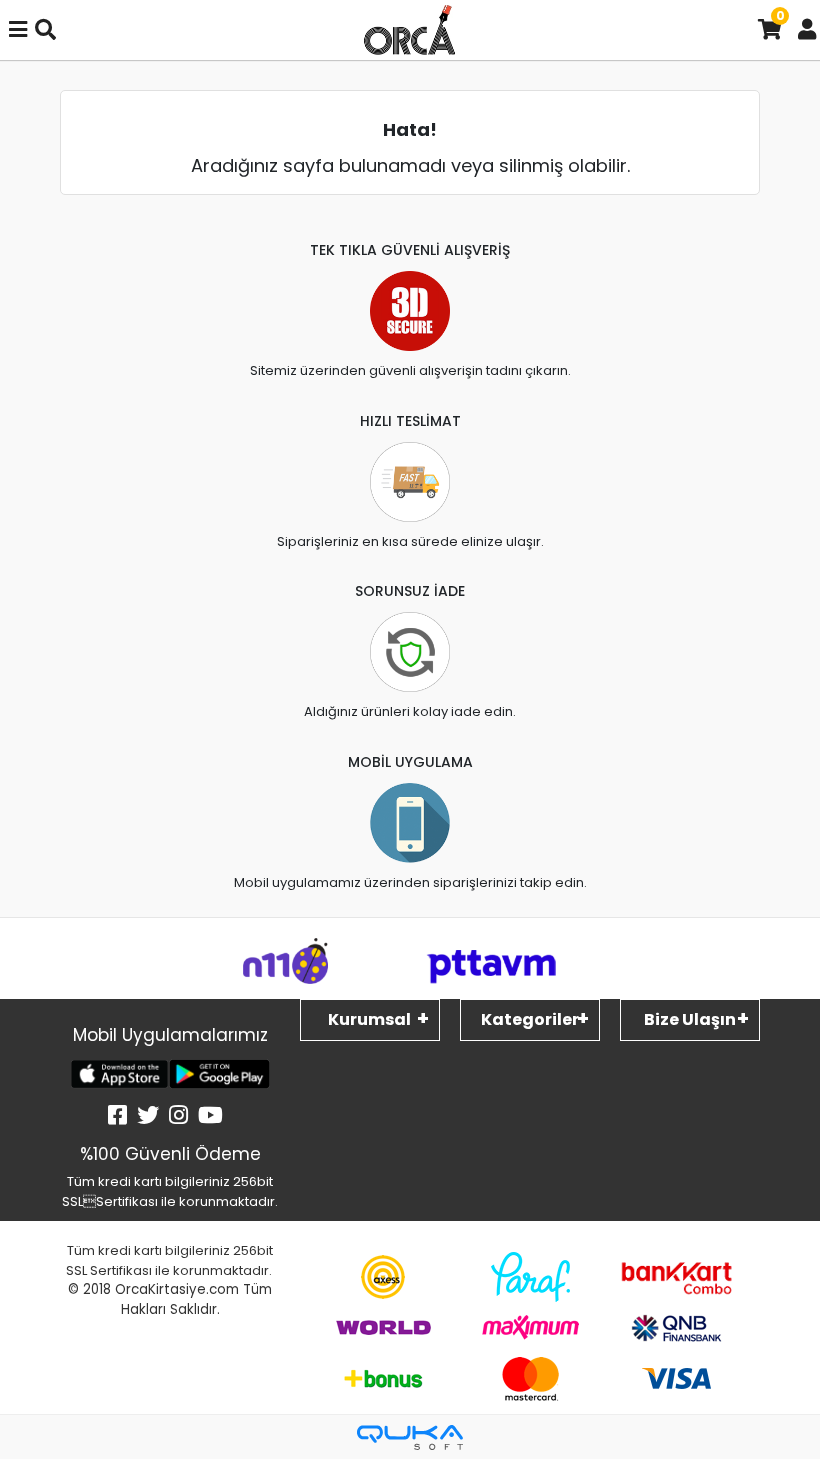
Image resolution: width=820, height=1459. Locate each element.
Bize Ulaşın (690, 1019)
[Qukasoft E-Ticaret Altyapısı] (410, 1437)
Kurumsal (369, 1019)
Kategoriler (530, 1019)
